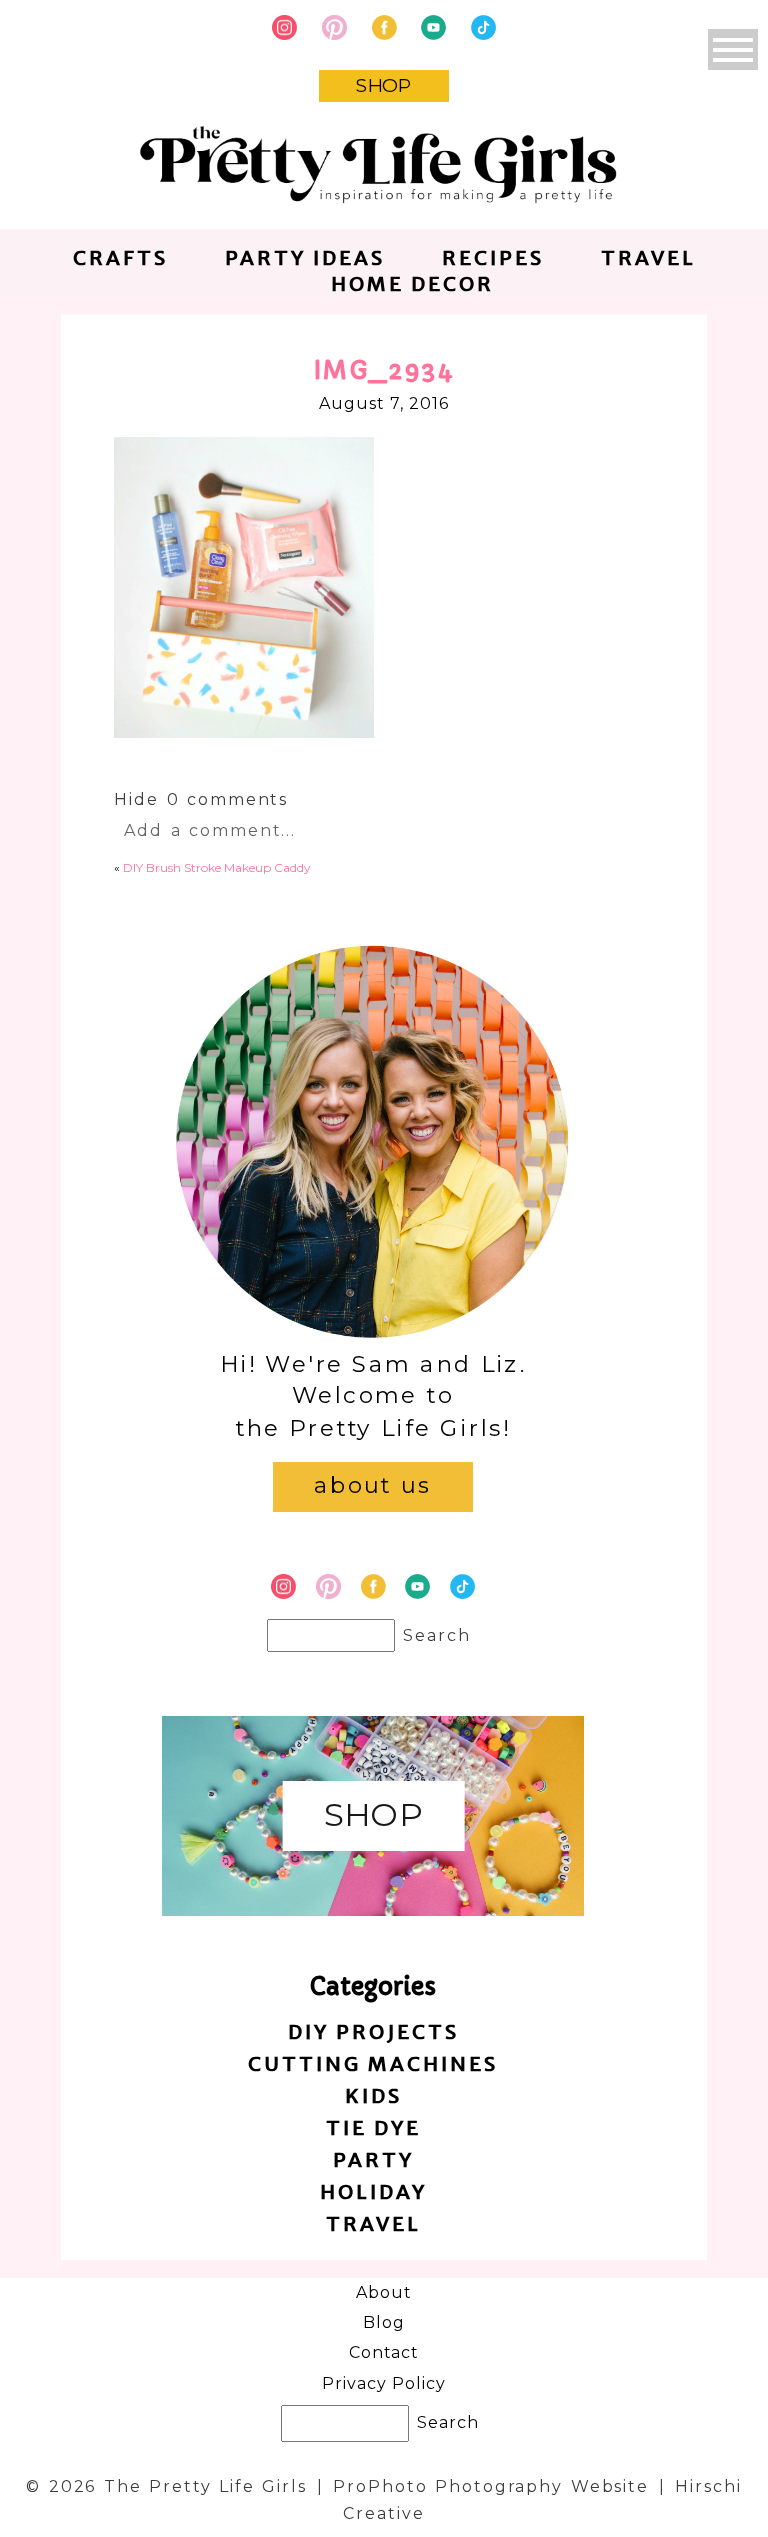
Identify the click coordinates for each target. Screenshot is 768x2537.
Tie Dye (373, 2127)
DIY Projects (373, 2031)
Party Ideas (305, 257)
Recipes (493, 257)
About (384, 2292)
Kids (373, 2095)
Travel (648, 257)
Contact (384, 2352)
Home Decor (412, 283)
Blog (384, 2322)
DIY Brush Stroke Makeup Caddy (217, 867)
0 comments (201, 799)
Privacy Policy (383, 2383)
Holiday (373, 2191)
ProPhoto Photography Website (491, 2486)
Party (373, 2159)
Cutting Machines (373, 2063)
